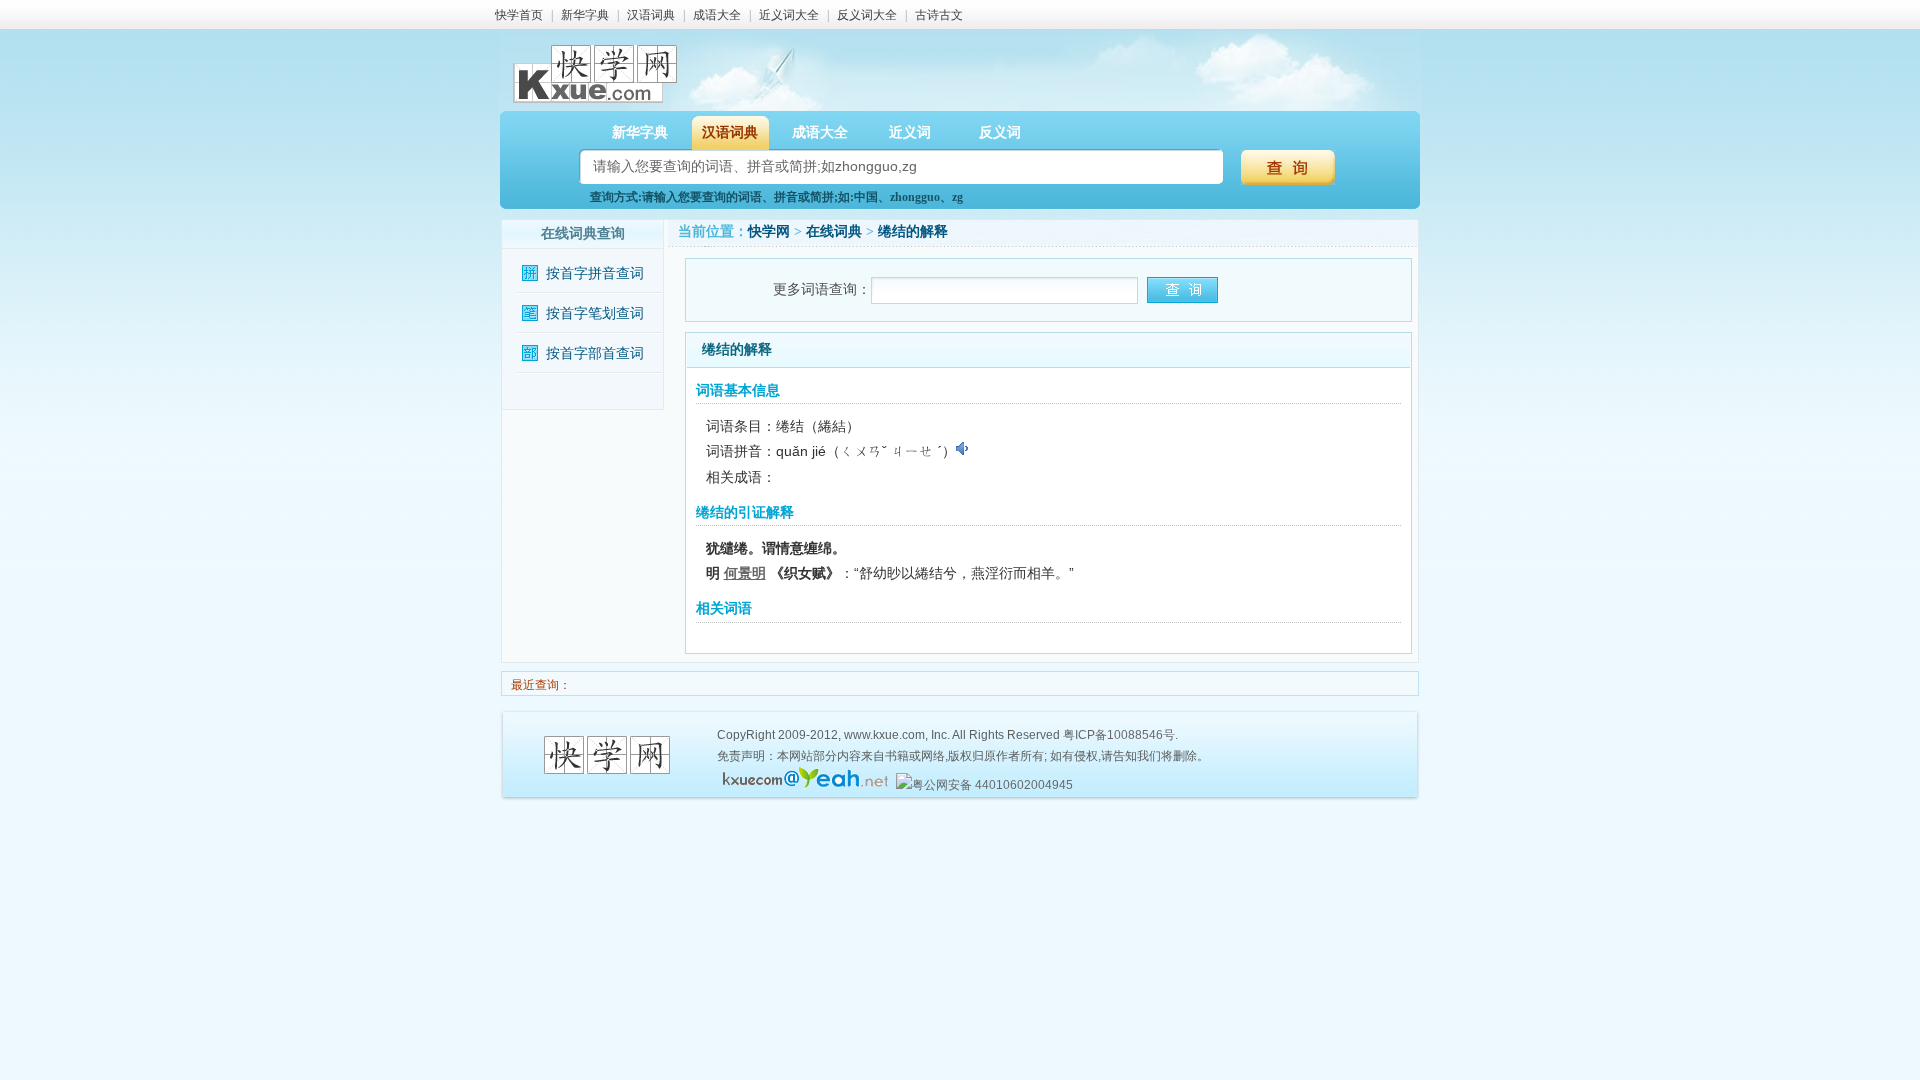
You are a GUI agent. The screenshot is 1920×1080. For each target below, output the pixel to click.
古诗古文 (939, 15)
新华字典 (585, 15)
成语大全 (717, 15)
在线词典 (834, 231)
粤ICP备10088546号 (1119, 735)
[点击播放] (963, 449)
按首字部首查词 (595, 353)
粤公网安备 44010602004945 (992, 785)
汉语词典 (651, 15)
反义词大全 (867, 15)
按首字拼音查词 (595, 273)
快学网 (769, 231)
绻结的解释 (913, 231)
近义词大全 (789, 15)
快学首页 (519, 15)
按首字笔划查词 (595, 313)
